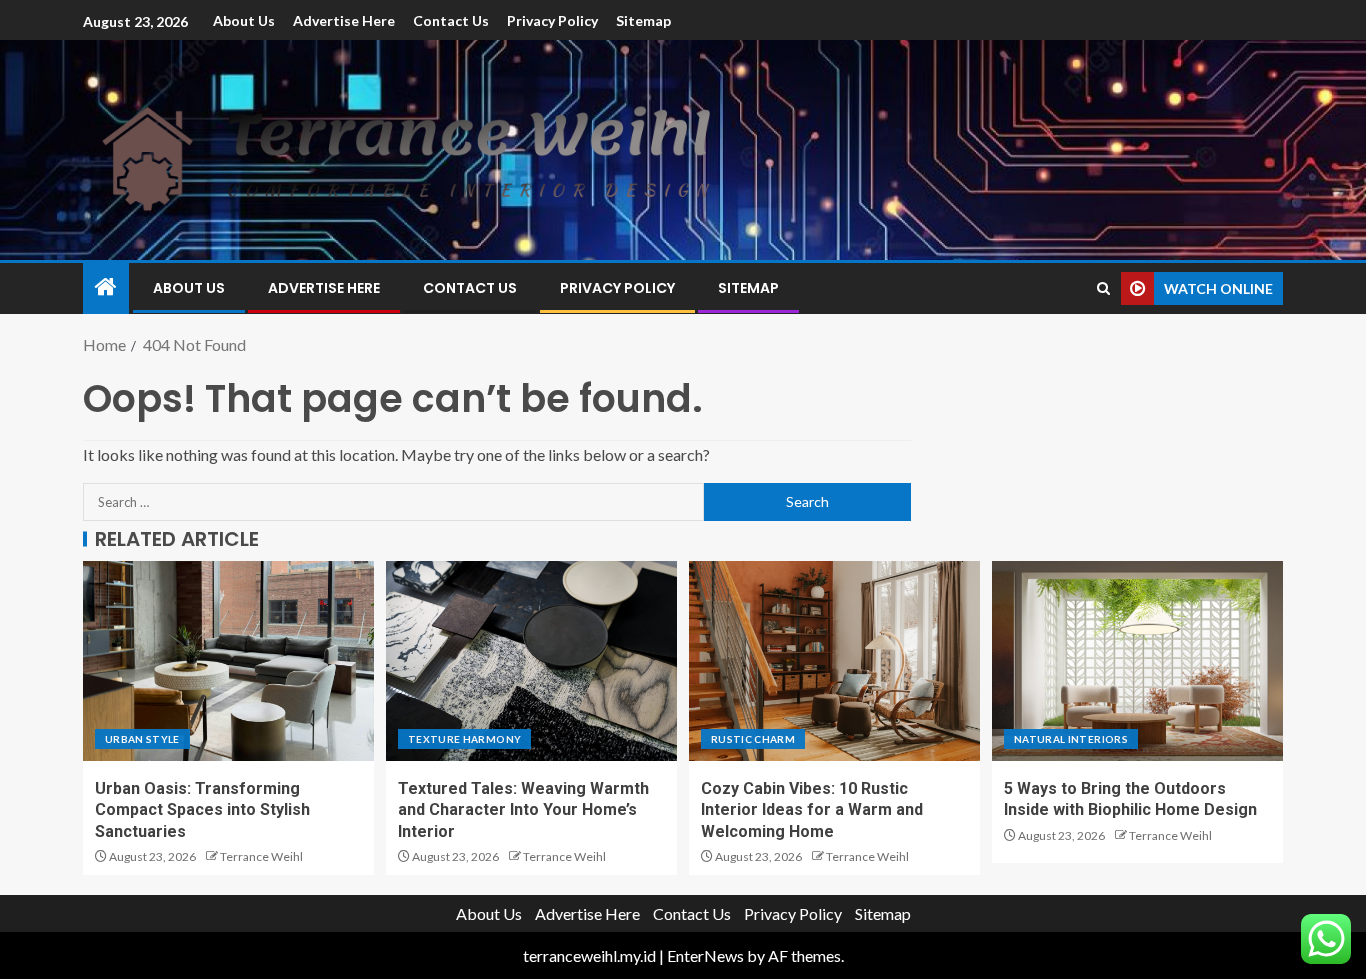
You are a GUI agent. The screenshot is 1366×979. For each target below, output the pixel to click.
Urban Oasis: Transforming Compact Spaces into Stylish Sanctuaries (202, 810)
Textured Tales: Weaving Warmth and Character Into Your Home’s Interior (523, 810)
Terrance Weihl (261, 856)
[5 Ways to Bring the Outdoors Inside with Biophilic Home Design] (1137, 661)
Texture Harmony (464, 739)
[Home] (106, 287)
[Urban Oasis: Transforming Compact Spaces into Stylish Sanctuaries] (228, 661)
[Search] (1103, 288)
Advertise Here (344, 20)
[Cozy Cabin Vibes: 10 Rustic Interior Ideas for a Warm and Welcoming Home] (834, 661)
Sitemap (643, 20)
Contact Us (451, 20)
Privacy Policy (552, 20)
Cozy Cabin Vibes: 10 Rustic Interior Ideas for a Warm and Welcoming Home (812, 810)
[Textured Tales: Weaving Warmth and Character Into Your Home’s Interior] (531, 661)
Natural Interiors (1071, 739)
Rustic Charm (753, 739)
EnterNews (705, 955)
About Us (244, 20)
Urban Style (142, 739)
